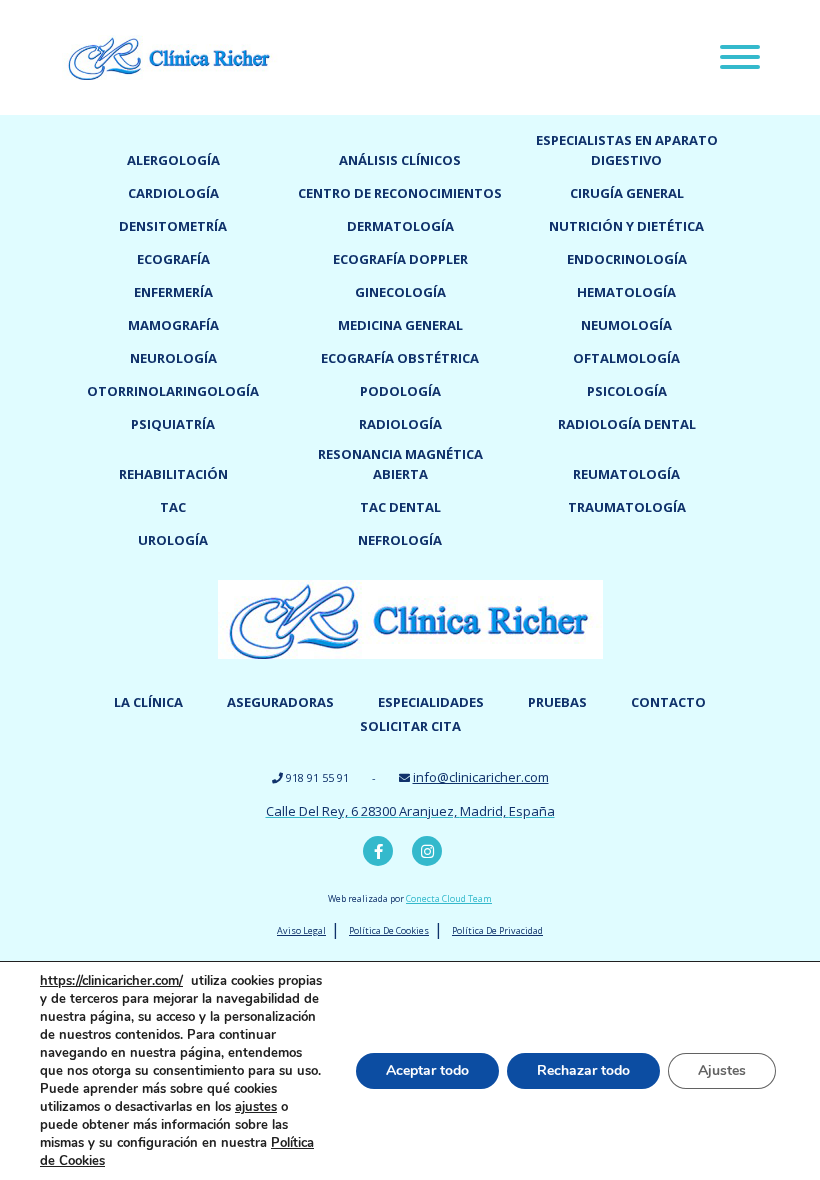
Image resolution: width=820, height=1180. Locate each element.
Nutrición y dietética (626, 226)
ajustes (256, 1107)
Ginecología (400, 292)
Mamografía (173, 325)
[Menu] (740, 60)
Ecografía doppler (400, 259)
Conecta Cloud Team (449, 898)
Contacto (668, 702)
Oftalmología (626, 358)
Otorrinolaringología (173, 391)
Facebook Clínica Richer (378, 851)
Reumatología (626, 474)
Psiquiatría (173, 424)
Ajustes (722, 1070)
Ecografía (173, 259)
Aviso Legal (301, 930)
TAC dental (400, 507)
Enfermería (173, 292)
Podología (400, 391)
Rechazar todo (583, 1070)
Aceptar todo (427, 1070)
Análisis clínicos (400, 160)
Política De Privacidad (497, 930)
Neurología (173, 358)
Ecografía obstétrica (400, 358)
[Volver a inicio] (170, 56)
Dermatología (400, 226)
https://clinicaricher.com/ (111, 981)
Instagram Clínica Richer (427, 851)
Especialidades (431, 702)
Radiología (400, 424)
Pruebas (557, 702)
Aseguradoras (280, 702)
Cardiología (173, 193)
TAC (173, 507)
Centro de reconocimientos (400, 193)
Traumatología (627, 507)
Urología (173, 540)
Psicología (627, 391)
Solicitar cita (410, 726)
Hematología (626, 292)
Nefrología (400, 540)
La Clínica (148, 702)
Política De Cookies (389, 930)
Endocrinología (627, 259)
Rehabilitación (173, 474)
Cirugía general (627, 193)
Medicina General (400, 325)
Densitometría (173, 226)
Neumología (626, 325)
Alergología (173, 160)
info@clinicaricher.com (481, 777)
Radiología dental (627, 424)
